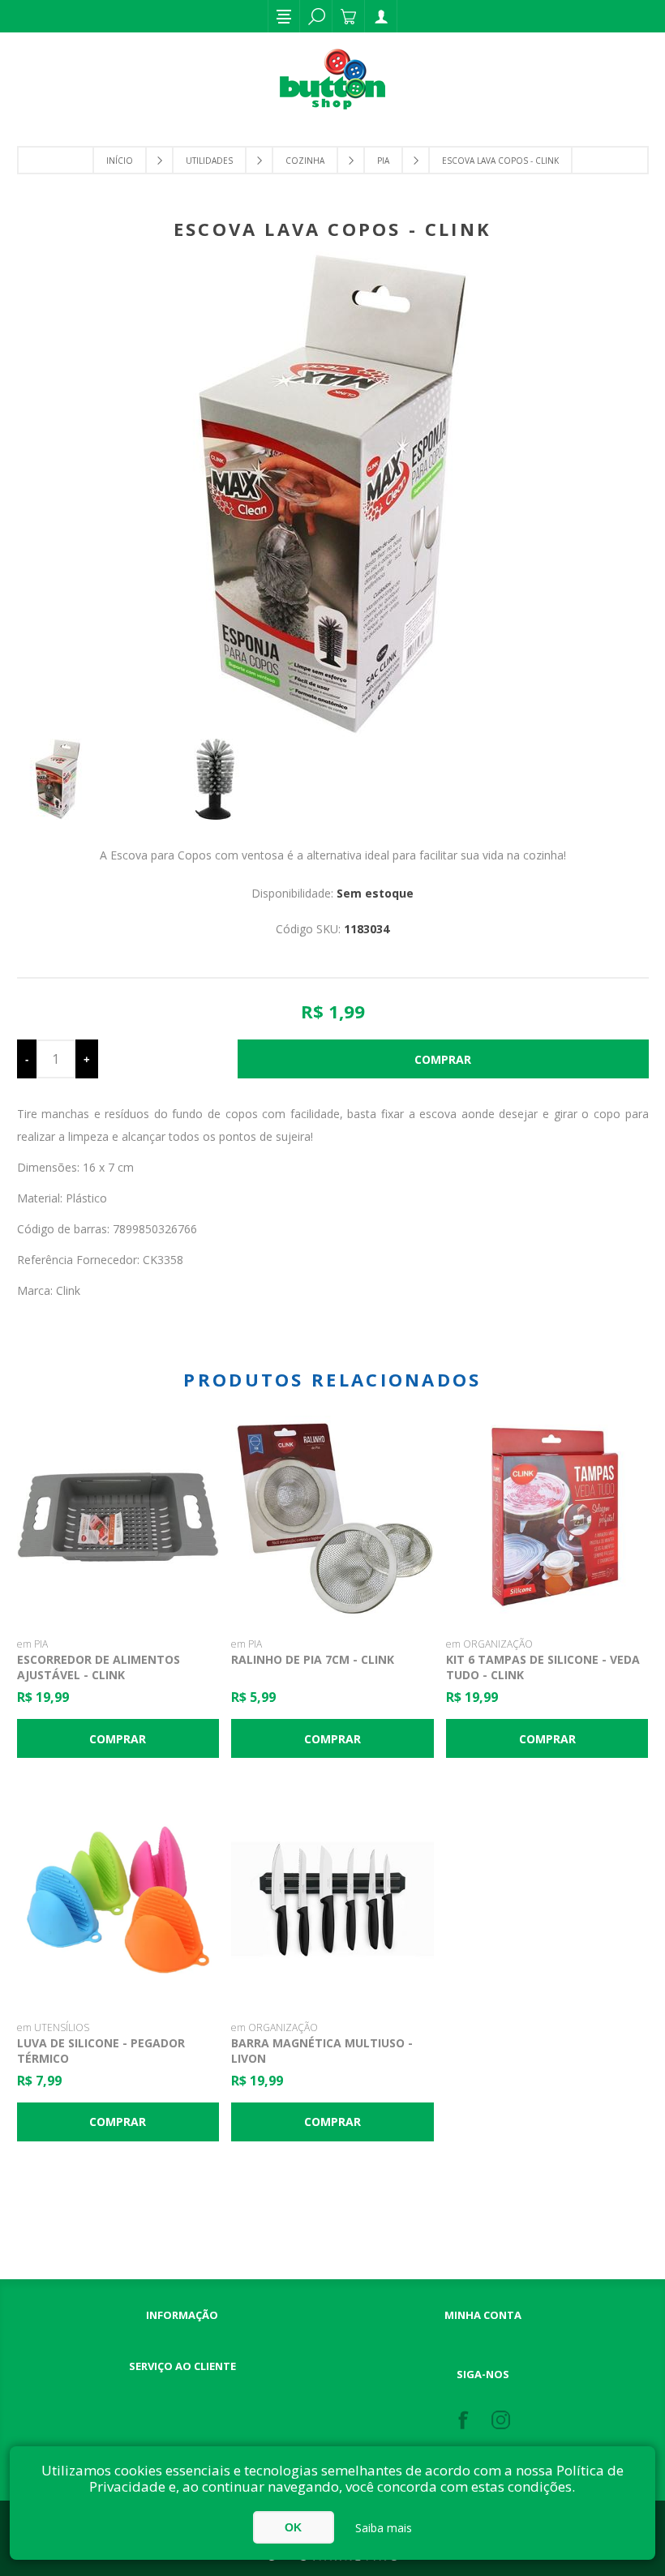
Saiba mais (384, 2528)
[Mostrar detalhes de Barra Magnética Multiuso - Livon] (332, 1899)
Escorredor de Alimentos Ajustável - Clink (99, 1667)
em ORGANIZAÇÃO (489, 1644)
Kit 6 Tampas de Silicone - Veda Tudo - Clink (543, 1667)
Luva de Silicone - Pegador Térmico (101, 2051)
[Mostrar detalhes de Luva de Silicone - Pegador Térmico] (118, 1899)
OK (293, 2527)
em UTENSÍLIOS (53, 2027)
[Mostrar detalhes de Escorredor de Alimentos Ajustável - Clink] (118, 1517)
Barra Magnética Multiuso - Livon (322, 2051)
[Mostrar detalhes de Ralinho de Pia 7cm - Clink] (332, 1517)
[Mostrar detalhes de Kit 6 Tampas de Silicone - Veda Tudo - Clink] (547, 1517)
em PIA (32, 1644)
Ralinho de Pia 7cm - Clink (313, 1659)
